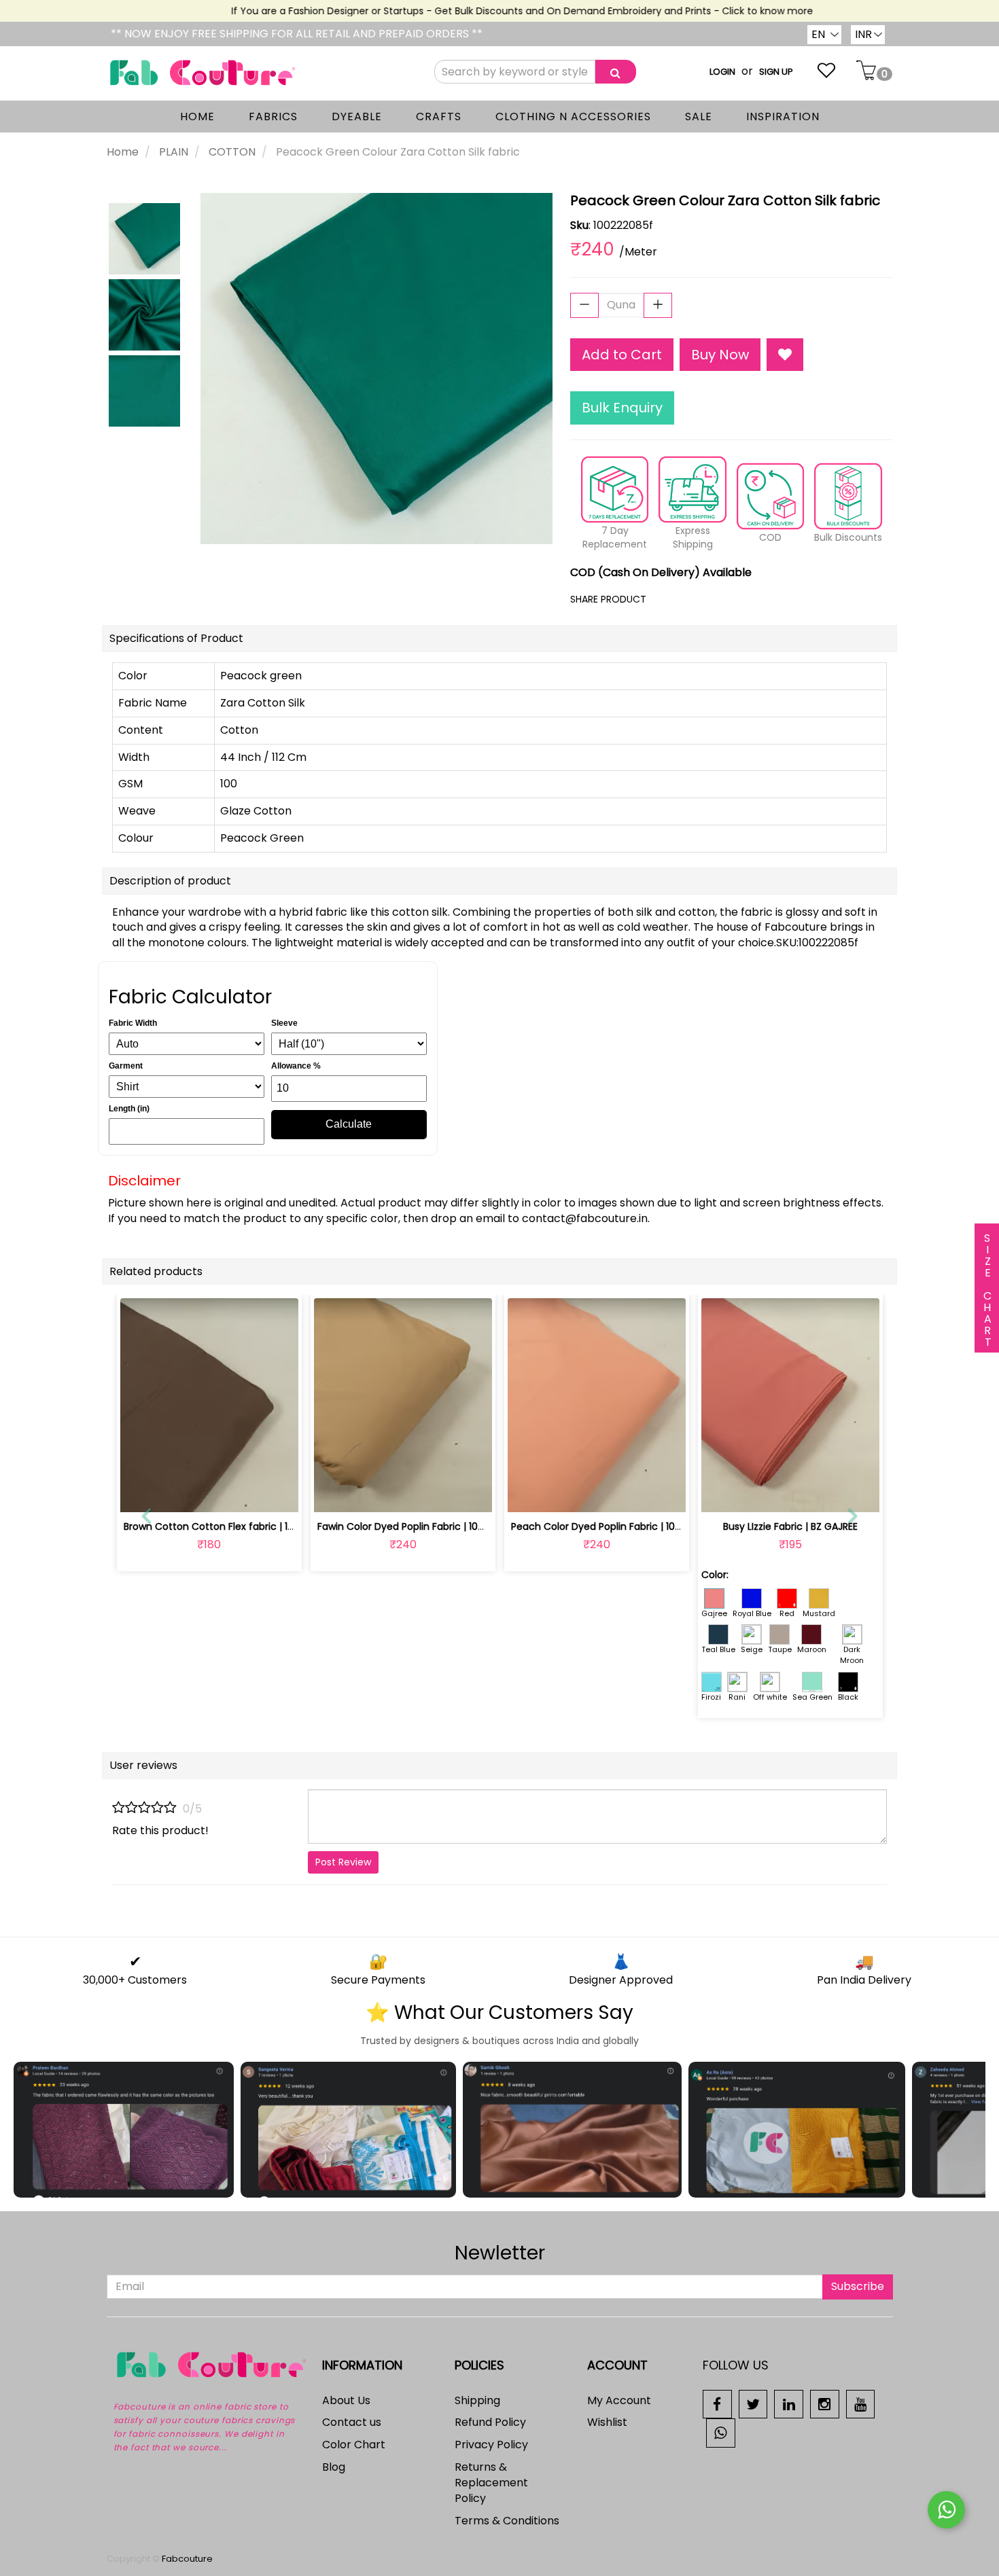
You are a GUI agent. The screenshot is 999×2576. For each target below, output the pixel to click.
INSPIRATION (783, 117)
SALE (699, 117)
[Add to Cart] (177, 1494)
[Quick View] (241, 1494)
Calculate (349, 1124)
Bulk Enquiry (622, 408)
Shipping (477, 2400)
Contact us (352, 2422)
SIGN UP (776, 72)
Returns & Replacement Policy (491, 2483)
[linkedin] (789, 2403)
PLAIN (174, 152)
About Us (346, 2400)
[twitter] (753, 2403)
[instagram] (825, 2403)
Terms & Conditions (507, 2521)
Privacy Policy (491, 2445)
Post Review (343, 1862)
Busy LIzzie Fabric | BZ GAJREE (790, 1526)
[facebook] (717, 2403)
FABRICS (273, 117)
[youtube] (861, 2403)
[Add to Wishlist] (785, 355)
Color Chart (354, 2445)
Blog (334, 2467)
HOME (197, 117)
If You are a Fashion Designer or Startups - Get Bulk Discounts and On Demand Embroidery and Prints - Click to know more (491, 11)
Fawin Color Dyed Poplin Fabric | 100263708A (421, 1526)
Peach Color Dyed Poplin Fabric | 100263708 (614, 1526)
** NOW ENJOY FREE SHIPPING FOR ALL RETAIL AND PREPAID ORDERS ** (297, 34)
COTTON (232, 152)
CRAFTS (439, 117)
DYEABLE (357, 117)
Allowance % (296, 1066)
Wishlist (607, 2422)
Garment (126, 1066)
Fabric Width (133, 1023)
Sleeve (284, 1023)
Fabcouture (187, 2559)
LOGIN (722, 72)
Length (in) (129, 1109)
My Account (619, 2400)
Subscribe (858, 2286)
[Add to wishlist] (209, 1494)
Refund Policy (490, 2422)
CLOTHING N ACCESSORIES (573, 117)
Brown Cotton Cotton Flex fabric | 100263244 (230, 1526)
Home (123, 152)
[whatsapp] (721, 2432)
